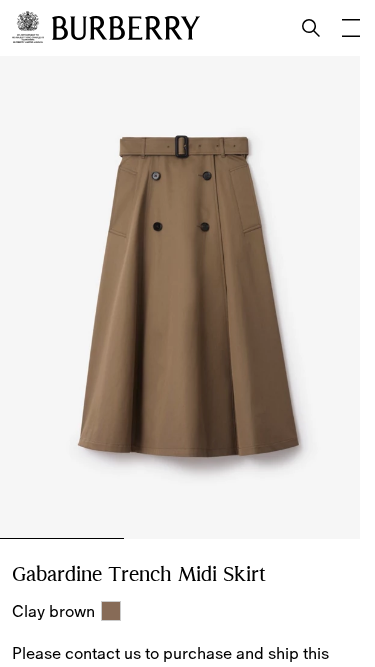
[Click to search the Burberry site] (311, 28)
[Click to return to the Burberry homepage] (126, 28)
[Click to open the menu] (351, 28)
